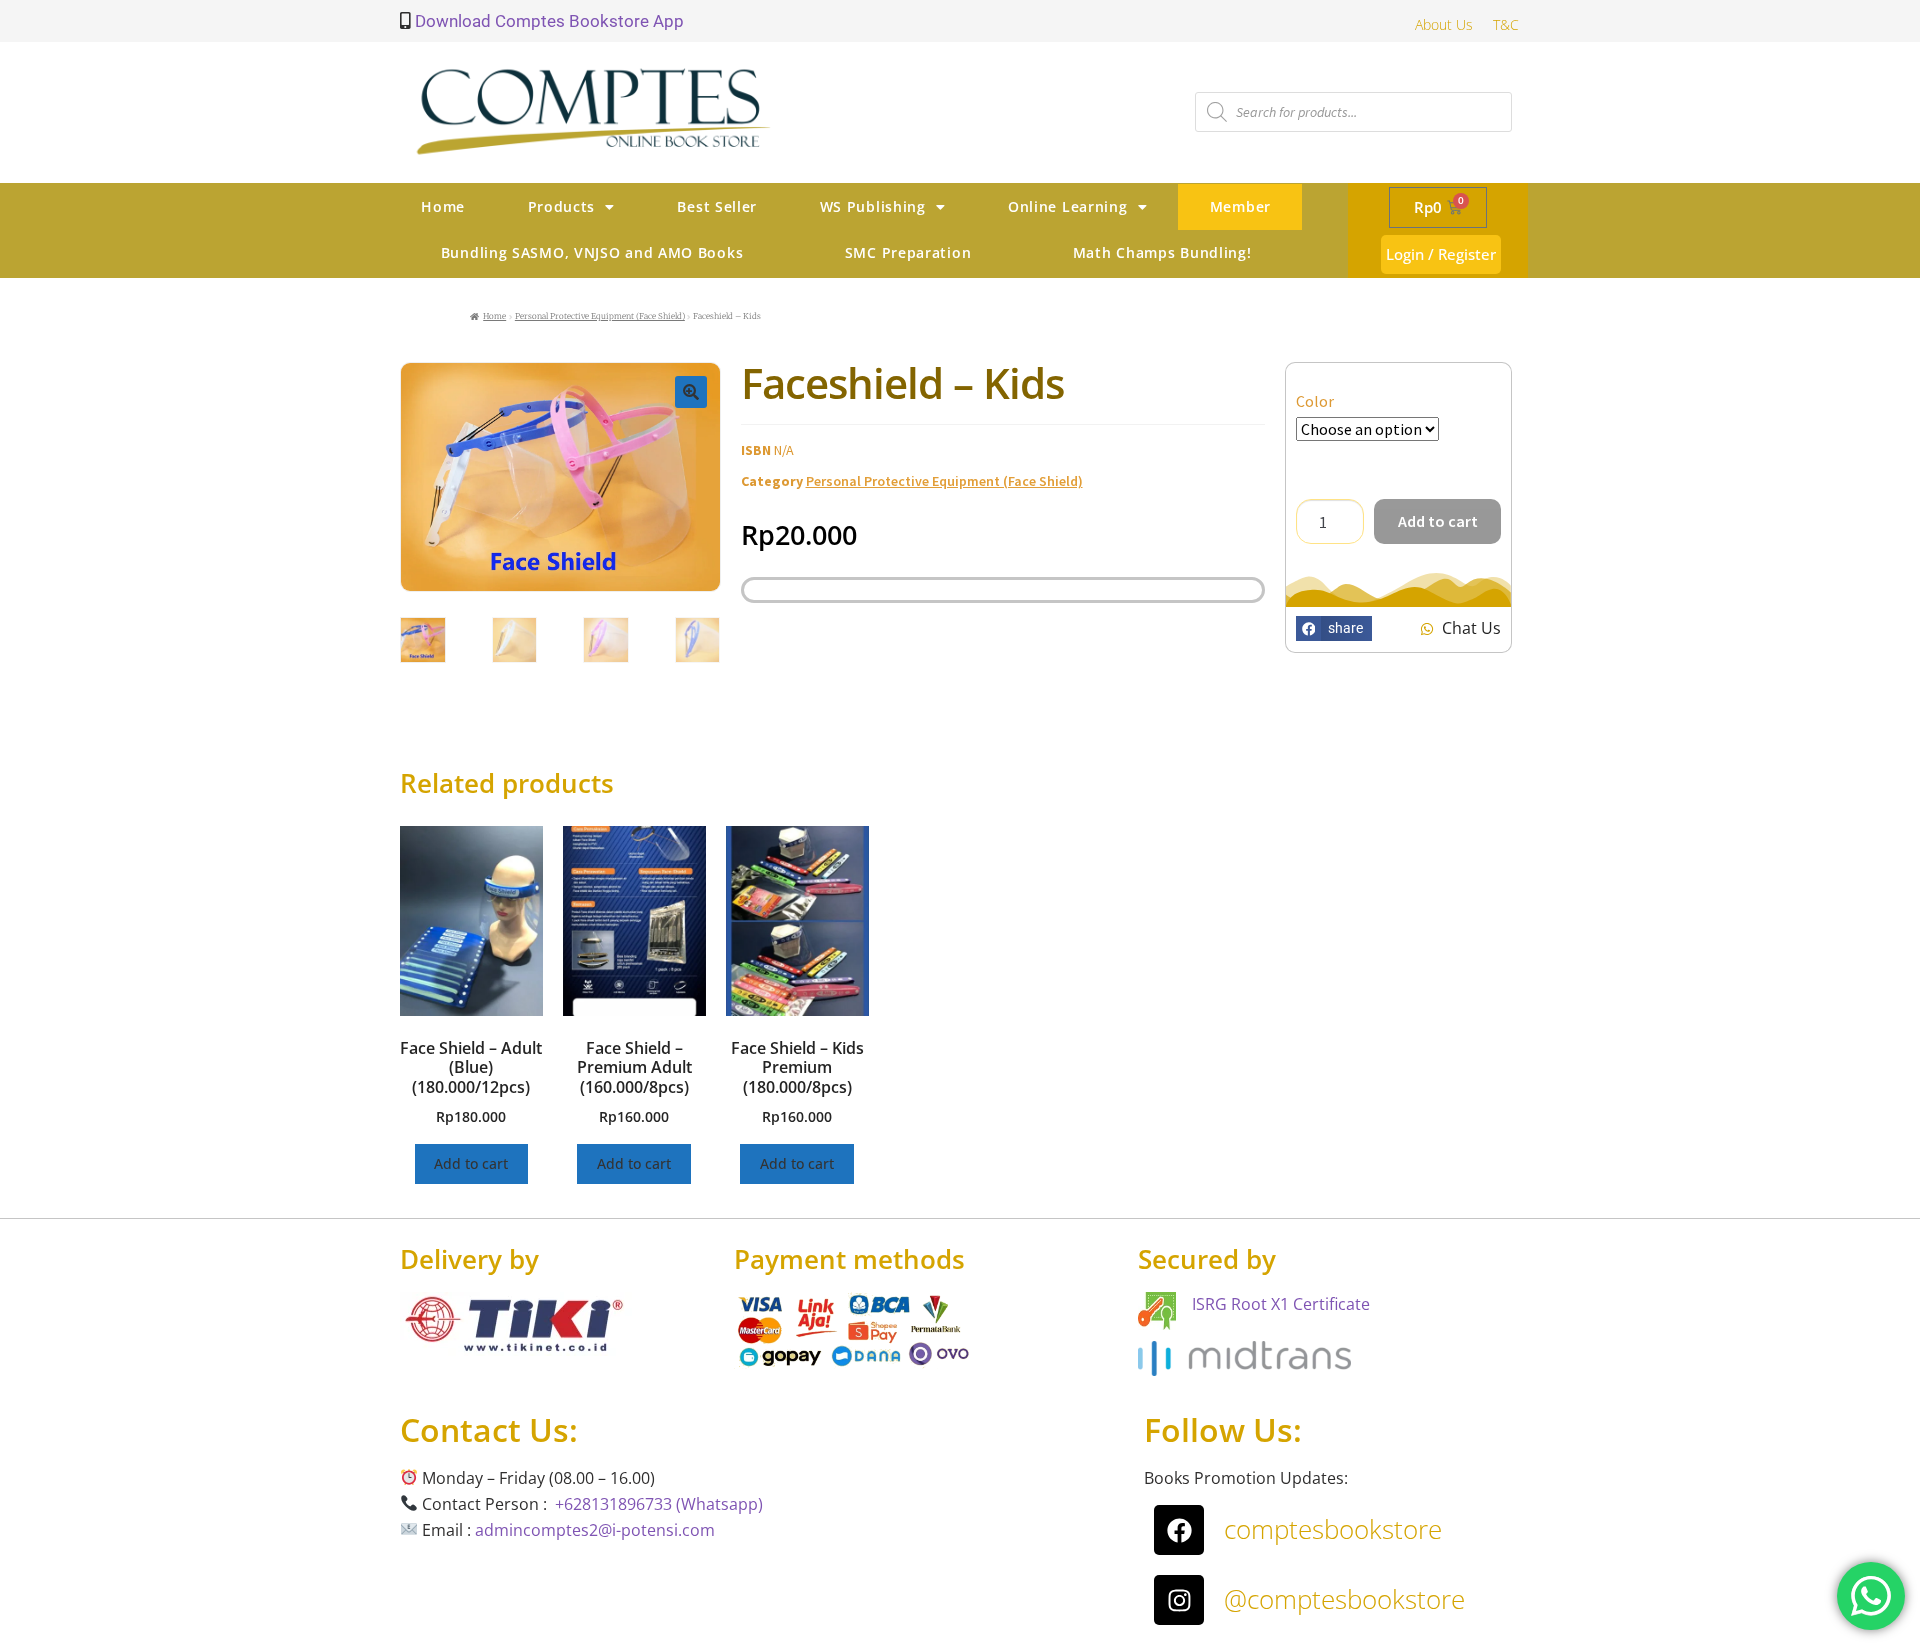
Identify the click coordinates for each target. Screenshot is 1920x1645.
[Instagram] (1179, 1600)
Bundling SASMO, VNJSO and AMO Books (592, 252)
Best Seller (717, 206)
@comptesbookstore (1344, 1599)
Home (443, 206)
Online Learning (1068, 206)
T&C (1506, 24)
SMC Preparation (908, 252)
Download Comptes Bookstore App (547, 21)
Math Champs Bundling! (1162, 252)
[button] (691, 392)
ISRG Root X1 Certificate (1281, 1304)
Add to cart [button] (471, 1163)
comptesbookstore (1333, 1529)
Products (562, 206)
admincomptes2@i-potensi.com (595, 1530)
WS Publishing (873, 206)
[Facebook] (1179, 1530)
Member (1240, 206)
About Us (1444, 24)
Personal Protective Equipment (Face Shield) (600, 316)
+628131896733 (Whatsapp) (659, 1504)
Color (1315, 401)
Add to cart (1438, 521)
